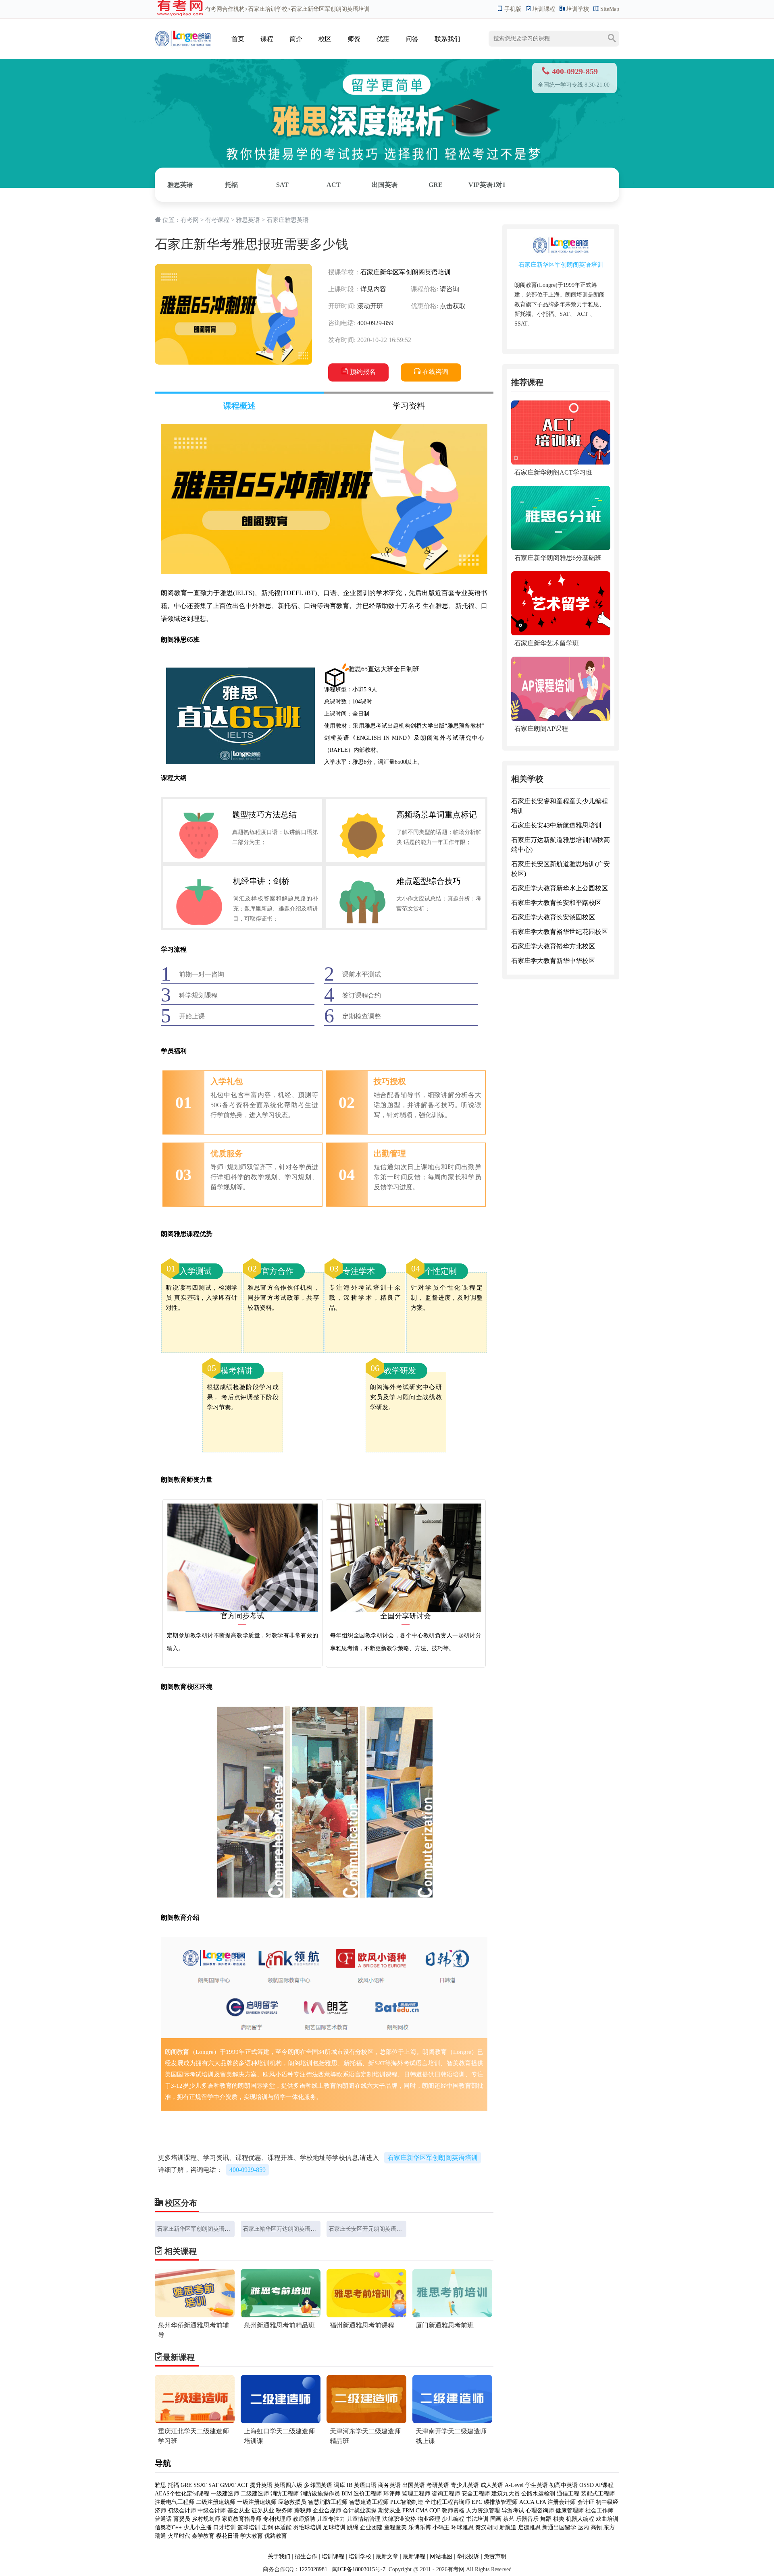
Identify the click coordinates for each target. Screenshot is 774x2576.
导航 (163, 2463)
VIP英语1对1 (487, 185)
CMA (422, 2511)
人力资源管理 (483, 2511)
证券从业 (263, 2511)
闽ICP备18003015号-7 (358, 2569)
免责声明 (495, 2556)
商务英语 (389, 2485)
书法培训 (477, 2519)
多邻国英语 (318, 2485)
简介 (296, 39)
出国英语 (385, 185)
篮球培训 (249, 2527)
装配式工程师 (598, 2494)
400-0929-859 (248, 2170)
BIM (347, 2494)
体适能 (283, 2527)
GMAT (228, 2485)
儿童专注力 (331, 2519)
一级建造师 (225, 2494)
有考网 (214, 9)
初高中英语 (564, 2485)
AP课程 (604, 2485)
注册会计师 (562, 2502)
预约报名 (363, 372)
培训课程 (544, 9)
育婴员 (182, 2519)
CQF (435, 2511)
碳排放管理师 (501, 2502)
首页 (238, 39)
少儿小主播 (198, 2527)
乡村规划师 (206, 2519)
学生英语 (537, 2485)
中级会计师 (212, 2511)
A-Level (514, 2485)
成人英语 (492, 2485)
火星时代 (179, 2536)
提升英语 (261, 2485)
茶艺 (509, 2519)
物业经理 (429, 2519)
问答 (412, 39)
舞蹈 (546, 2519)
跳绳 (353, 2527)
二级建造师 (255, 2494)
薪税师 (303, 2511)
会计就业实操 (360, 2511)
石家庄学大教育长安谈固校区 (553, 918)
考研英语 (438, 2485)
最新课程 (414, 2556)
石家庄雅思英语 (288, 220)
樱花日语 (227, 2536)
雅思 (160, 2485)
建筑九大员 (506, 2494)
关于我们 (279, 2556)
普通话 (163, 2519)
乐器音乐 (527, 2519)
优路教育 (276, 2536)
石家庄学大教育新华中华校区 (553, 961)
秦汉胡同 (487, 2527)
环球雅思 (462, 2527)
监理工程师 (416, 2494)
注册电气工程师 (175, 2502)
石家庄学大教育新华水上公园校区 (560, 889)
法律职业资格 (399, 2519)
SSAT (200, 2485)
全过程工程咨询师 (447, 2502)
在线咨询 (435, 372)
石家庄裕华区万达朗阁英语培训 (282, 2229)
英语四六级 (288, 2485)
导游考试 (513, 2511)
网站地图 (441, 2556)
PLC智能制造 (407, 2502)
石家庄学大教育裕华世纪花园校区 (560, 932)
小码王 (441, 2527)
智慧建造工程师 (369, 2502)
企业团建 (371, 2527)
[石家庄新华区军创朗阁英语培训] (183, 31)
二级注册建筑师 (216, 2502)
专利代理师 (277, 2519)
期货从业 (389, 2511)
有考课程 (217, 220)
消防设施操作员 (320, 2494)
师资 (354, 39)
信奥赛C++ (168, 2527)
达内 (583, 2527)
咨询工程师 (446, 2494)
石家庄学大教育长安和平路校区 (556, 903)
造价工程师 (368, 2494)
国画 (496, 2519)
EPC (477, 2502)
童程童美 (395, 2527)
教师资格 (453, 2511)
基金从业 (239, 2511)
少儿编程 (453, 2519)
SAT (282, 185)
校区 (325, 39)
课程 (267, 39)
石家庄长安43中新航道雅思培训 (556, 826)
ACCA (527, 2502)
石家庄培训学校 (268, 9)
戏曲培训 (607, 2519)
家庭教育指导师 (241, 2519)
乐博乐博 (420, 2527)
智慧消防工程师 (329, 2502)
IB (350, 2485)
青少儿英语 (465, 2485)
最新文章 (387, 2556)
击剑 (267, 2527)
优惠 (383, 39)
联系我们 (447, 39)
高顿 (596, 2527)
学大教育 (252, 2536)
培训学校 (578, 9)
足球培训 (334, 2527)
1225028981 (313, 2569)
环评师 (392, 2494)
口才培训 (225, 2527)
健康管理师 (570, 2511)
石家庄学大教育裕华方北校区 (553, 947)
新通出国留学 (559, 2527)
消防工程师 (285, 2494)
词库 (339, 2485)
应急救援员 (292, 2502)
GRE (436, 185)
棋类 (559, 2519)
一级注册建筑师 (257, 2502)
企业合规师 (327, 2511)
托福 (231, 185)
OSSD (587, 2485)
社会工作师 (599, 2511)
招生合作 (306, 2556)
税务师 (284, 2511)
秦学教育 (203, 2536)
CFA (541, 2502)
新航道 (508, 2527)
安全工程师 (476, 2494)
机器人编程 (580, 2519)
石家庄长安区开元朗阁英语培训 (368, 2229)
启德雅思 (529, 2527)
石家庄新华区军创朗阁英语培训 (406, 272)
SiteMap (610, 9)
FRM (408, 2511)
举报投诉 (468, 2556)
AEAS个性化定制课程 (183, 2494)
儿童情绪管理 (364, 2519)
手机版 (513, 9)
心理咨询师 (540, 2511)
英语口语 (365, 2485)
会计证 (586, 2502)
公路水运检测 (538, 2494)
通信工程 (568, 2494)
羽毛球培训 (307, 2527)
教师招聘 (304, 2519)
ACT (334, 185)
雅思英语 (180, 185)
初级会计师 (182, 2511)
